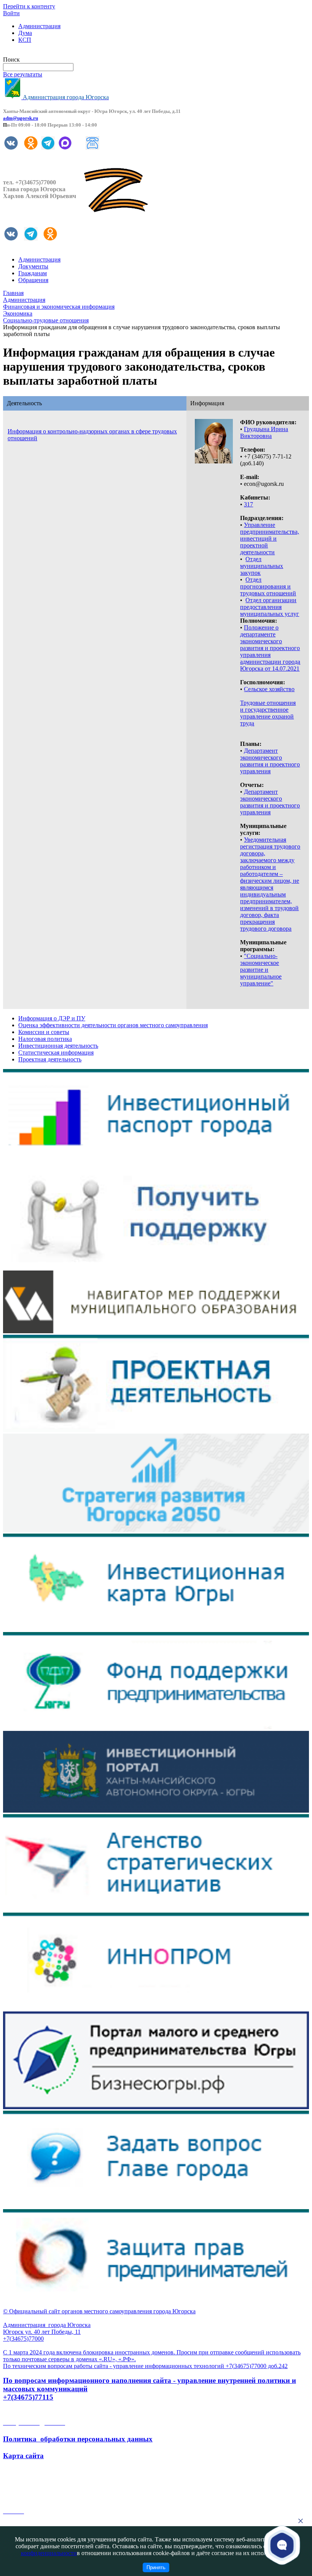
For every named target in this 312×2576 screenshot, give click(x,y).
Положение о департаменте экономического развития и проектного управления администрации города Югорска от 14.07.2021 (270, 648)
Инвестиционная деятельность (58, 1046)
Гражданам (33, 273)
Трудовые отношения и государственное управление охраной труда (268, 713)
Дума (25, 33)
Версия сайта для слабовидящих (45, 53)
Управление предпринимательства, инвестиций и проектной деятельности (270, 539)
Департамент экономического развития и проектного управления (270, 761)
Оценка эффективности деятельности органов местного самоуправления (113, 1025)
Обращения (33, 280)
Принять (156, 2567)
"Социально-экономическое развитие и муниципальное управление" (261, 970)
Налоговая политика (45, 1039)
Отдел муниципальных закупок (262, 566)
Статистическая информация (56, 1052)
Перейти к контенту (29, 6)
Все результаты (23, 74)
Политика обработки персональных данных (78, 2439)
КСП (25, 40)
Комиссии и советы (44, 1032)
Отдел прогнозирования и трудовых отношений (268, 586)
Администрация (39, 26)
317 (248, 504)
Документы (33, 266)
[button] (282, 2545)
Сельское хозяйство (269, 689)
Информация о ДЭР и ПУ (52, 1018)
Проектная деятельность (50, 1059)
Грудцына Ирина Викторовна (264, 432)
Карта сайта (23, 2456)
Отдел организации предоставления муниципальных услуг (270, 607)
